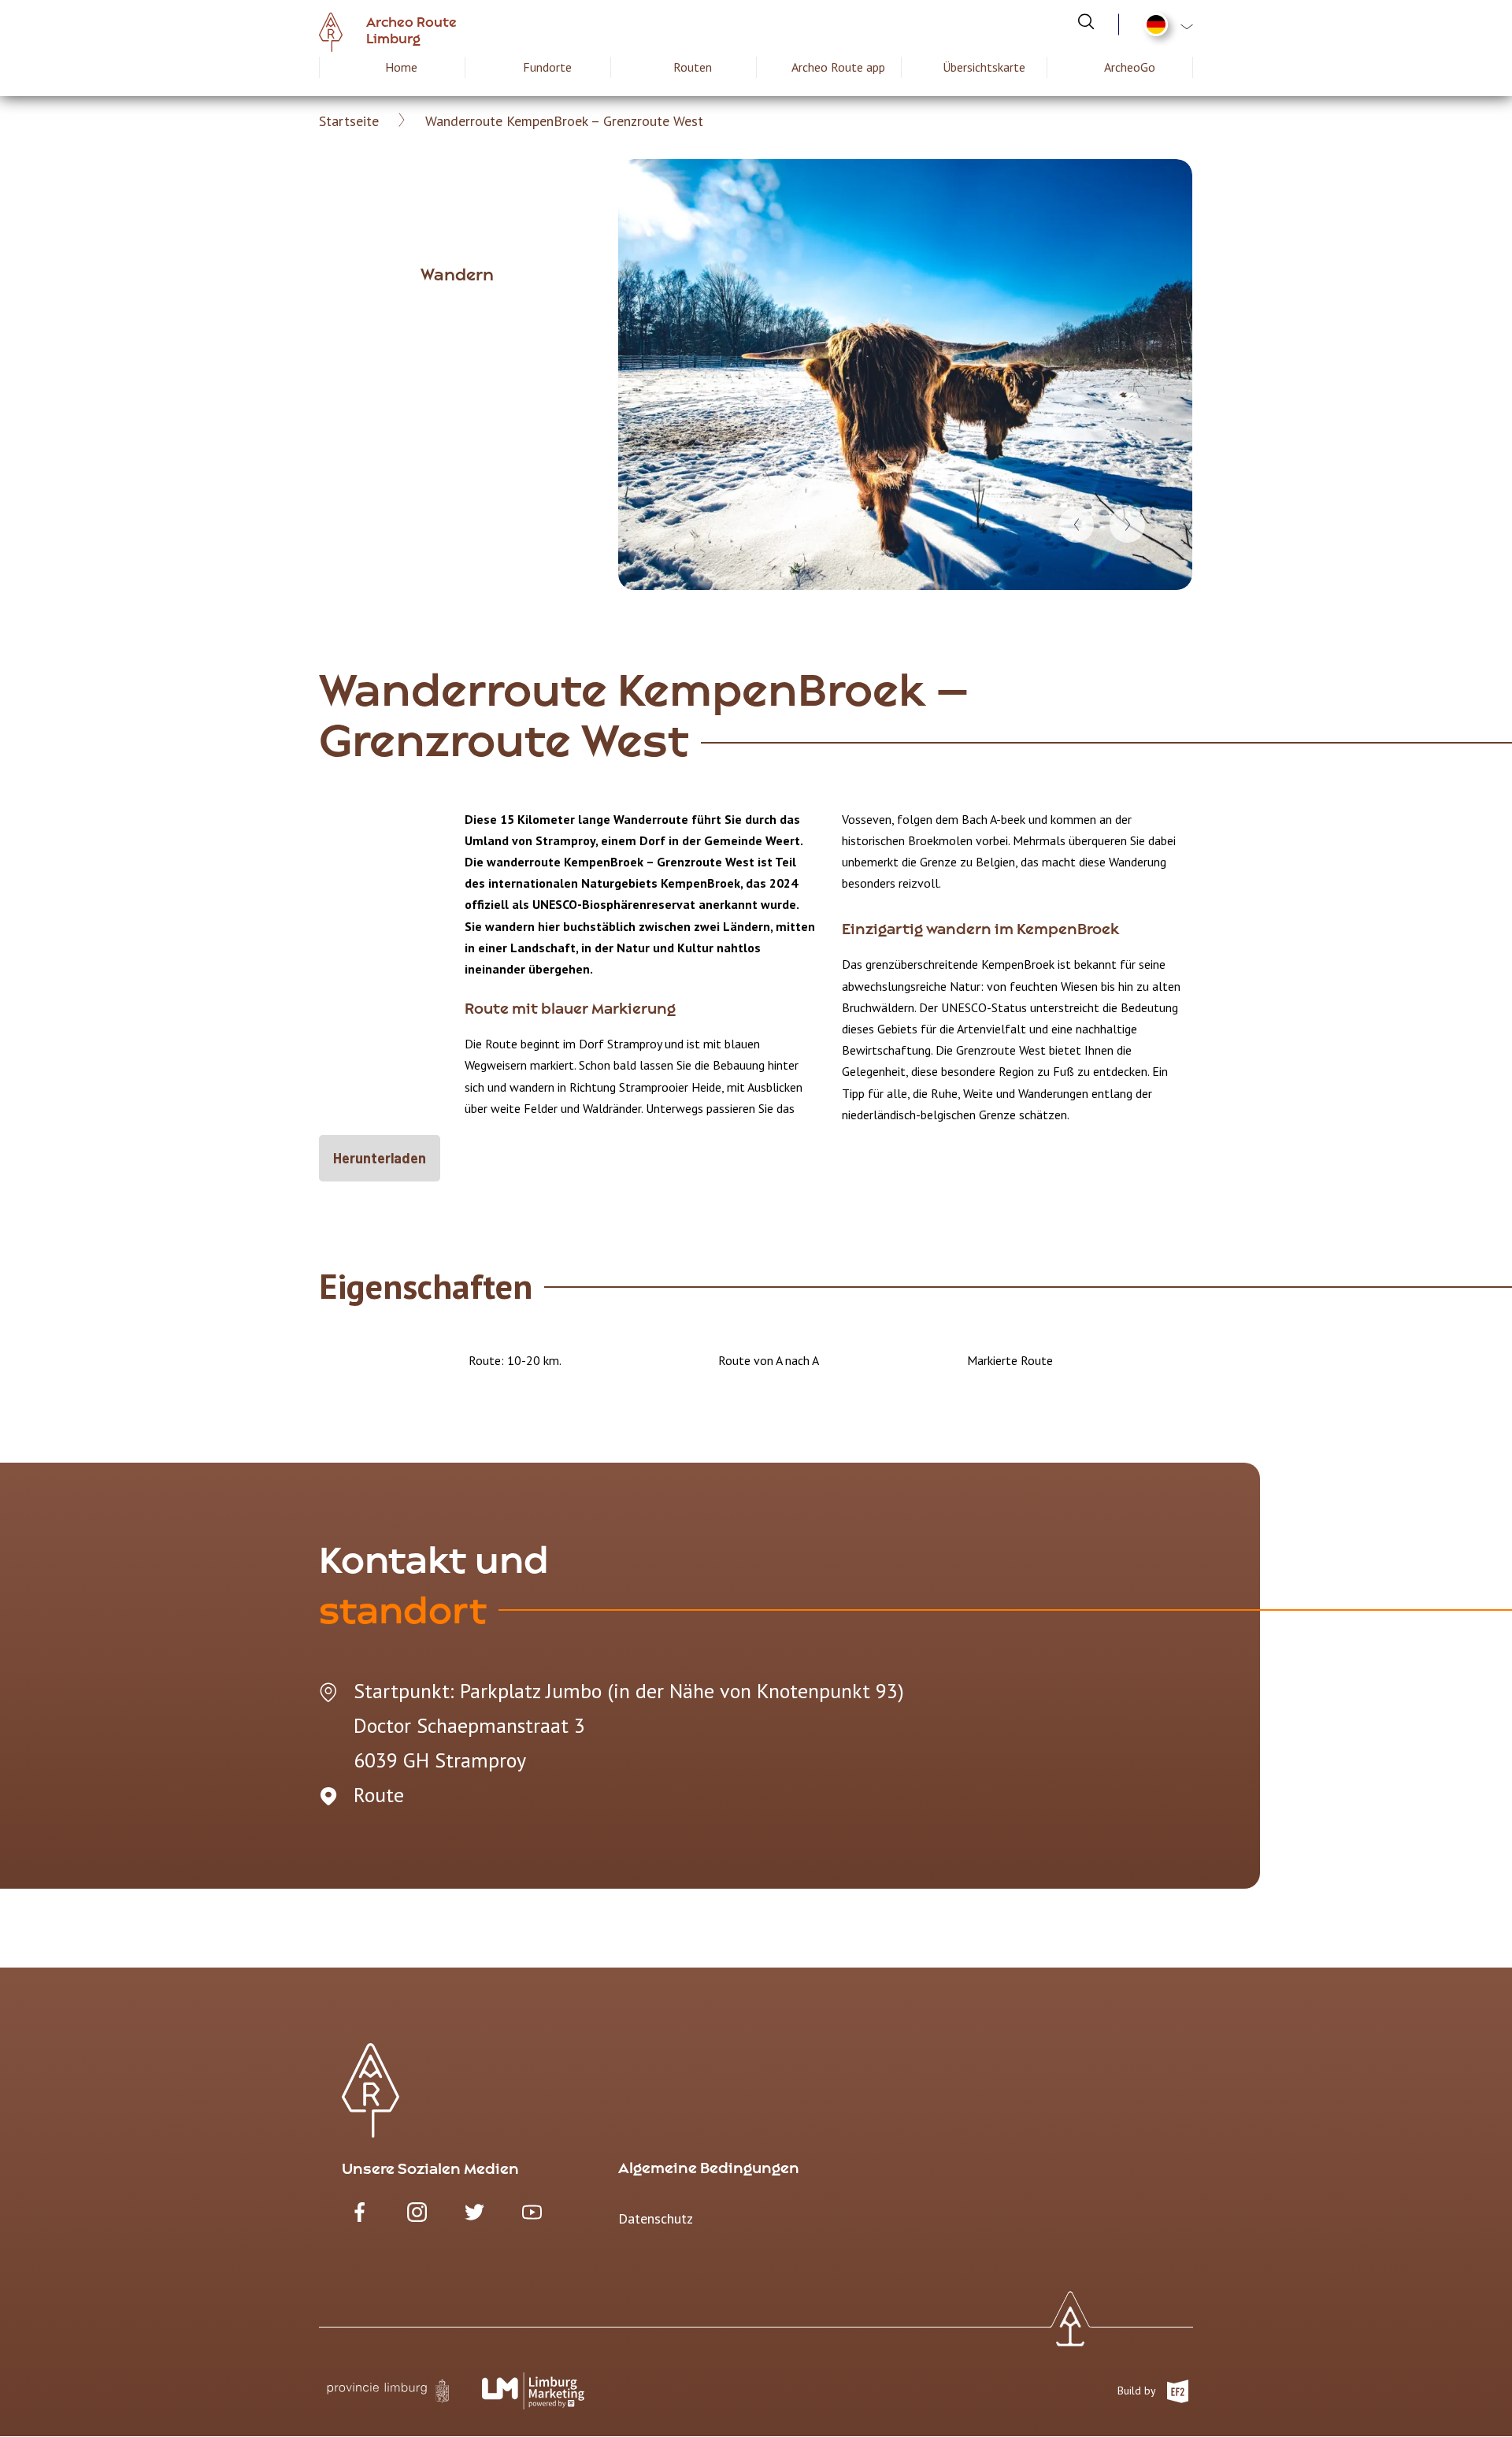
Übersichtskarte (984, 67)
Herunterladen (380, 1158)
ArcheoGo (1130, 67)
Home (401, 67)
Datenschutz (656, 2218)
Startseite (349, 121)
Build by (1138, 2390)
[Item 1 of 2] (905, 375)
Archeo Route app (838, 67)
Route (379, 1795)
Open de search (1086, 21)
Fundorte (547, 67)
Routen (693, 67)
